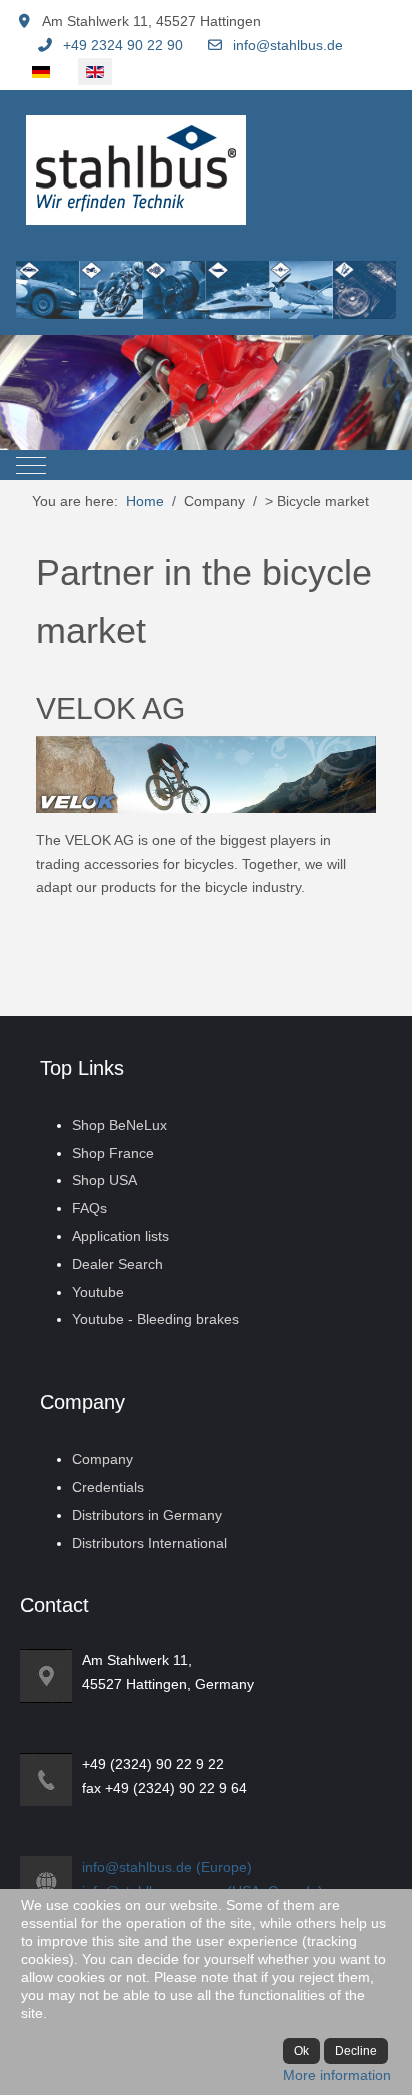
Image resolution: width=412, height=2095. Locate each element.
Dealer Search (117, 1264)
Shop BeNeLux (119, 1125)
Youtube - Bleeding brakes (155, 1319)
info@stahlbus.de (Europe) (167, 1867)
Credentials (108, 1487)
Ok (301, 2051)
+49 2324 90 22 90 (123, 45)
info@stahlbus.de (288, 45)
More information (337, 2075)
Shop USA (104, 1180)
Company (102, 1459)
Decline (356, 2051)
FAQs (89, 1208)
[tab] (96, 408)
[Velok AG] (206, 773)
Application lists (120, 1236)
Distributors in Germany (147, 1515)
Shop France (113, 1153)
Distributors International (149, 1543)
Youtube (98, 1292)
